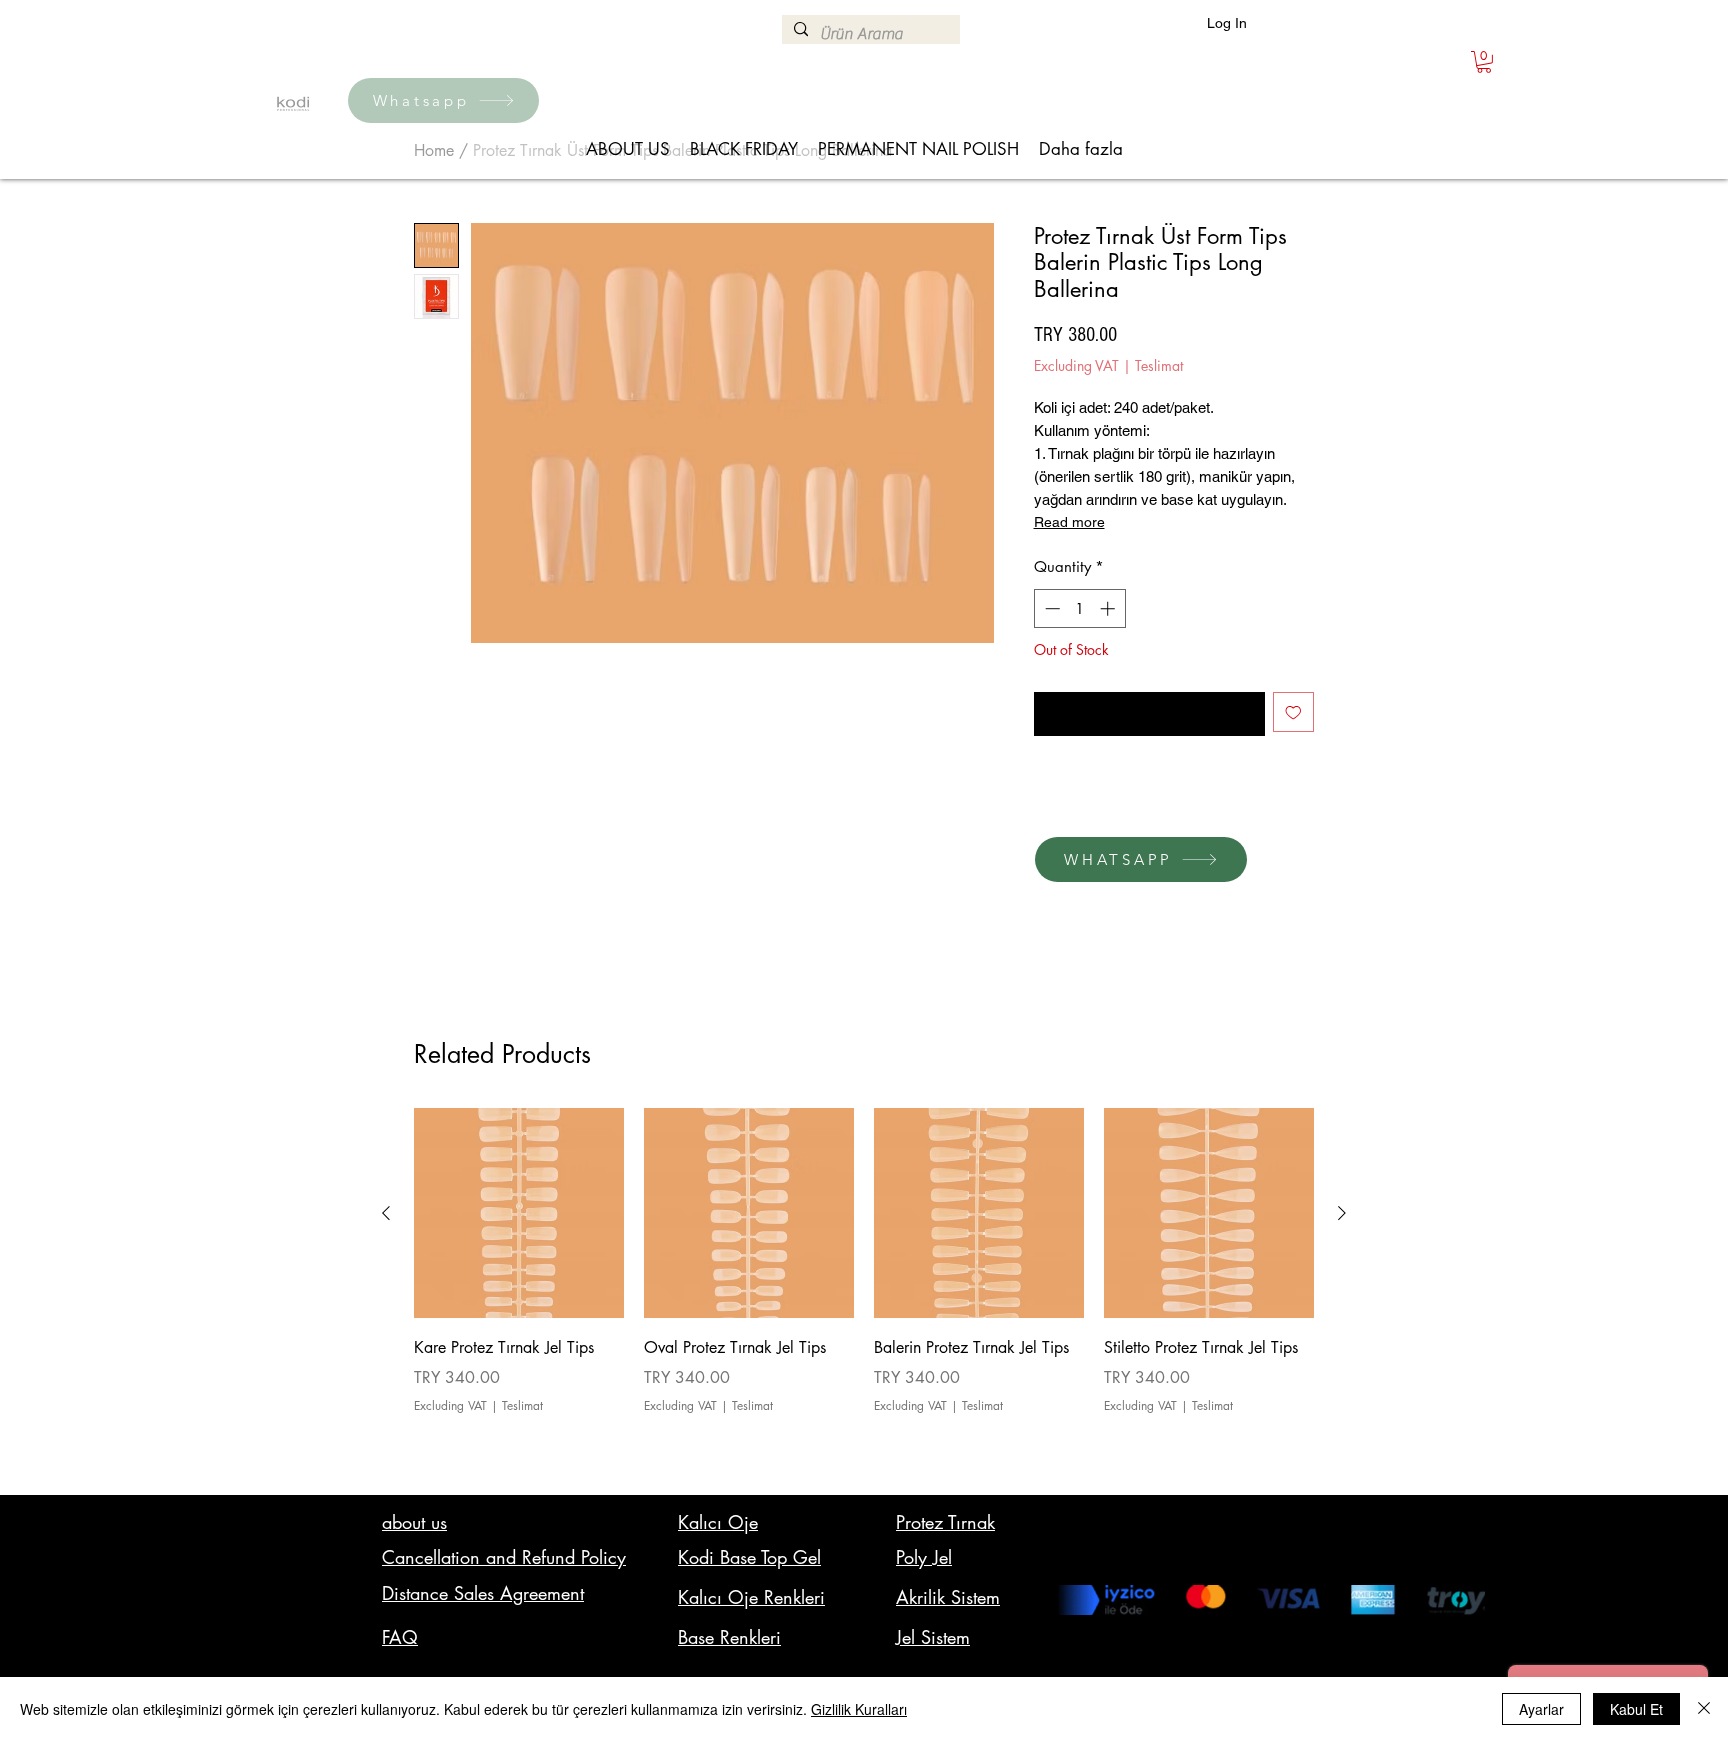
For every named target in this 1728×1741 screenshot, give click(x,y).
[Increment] (1109, 608)
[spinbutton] (1079, 608)
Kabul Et (1636, 1709)
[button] (1484, 62)
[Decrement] (1050, 608)
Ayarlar (1541, 1709)
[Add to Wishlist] (1293, 712)
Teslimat (1159, 365)
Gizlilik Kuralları (859, 1709)
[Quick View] (519, 1213)
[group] (864, 1289)
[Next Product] (1342, 1213)
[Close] (1704, 1709)
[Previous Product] (386, 1213)
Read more (1069, 522)
